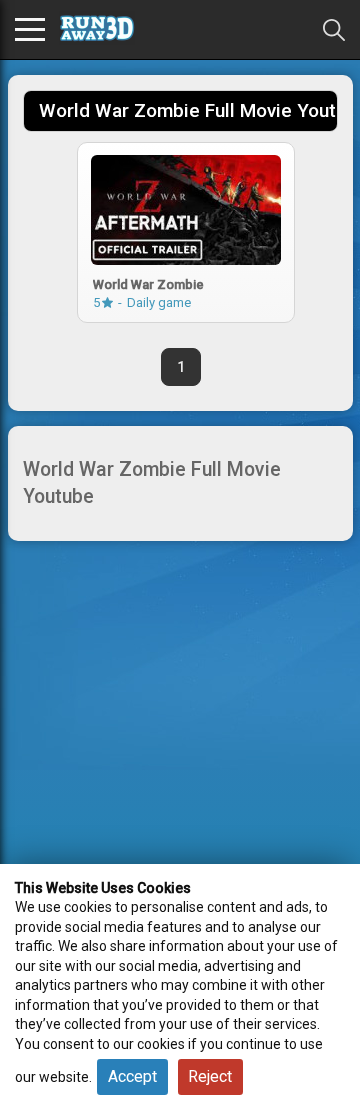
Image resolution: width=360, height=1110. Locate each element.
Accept (132, 1076)
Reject (210, 1076)
